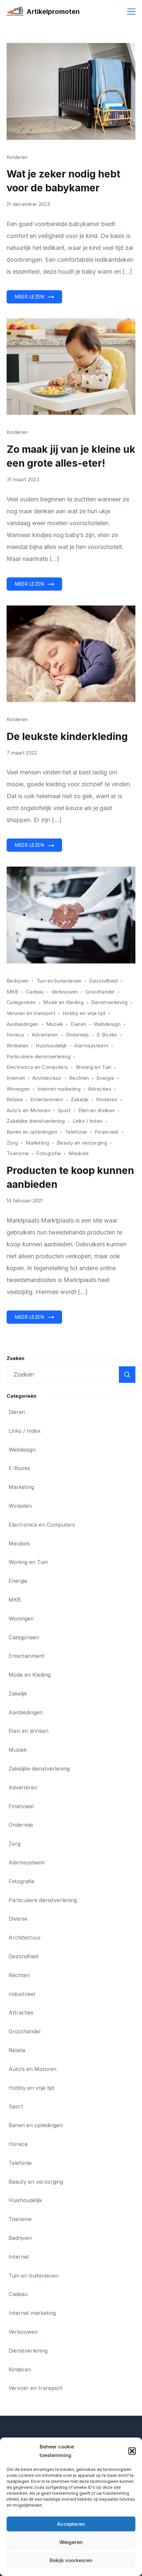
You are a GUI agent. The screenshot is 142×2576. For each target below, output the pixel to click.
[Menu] (131, 12)
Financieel (107, 1132)
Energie (105, 1078)
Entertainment (47, 1099)
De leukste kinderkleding (67, 736)
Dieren (78, 1024)
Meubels (79, 1153)
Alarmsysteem (91, 1046)
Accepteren (71, 2524)
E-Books (107, 1035)
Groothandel (100, 992)
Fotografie (49, 1153)
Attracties (100, 1089)
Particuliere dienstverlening (38, 1056)
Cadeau (35, 992)
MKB (12, 992)
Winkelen (17, 1046)
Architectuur (47, 1078)
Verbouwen (65, 992)
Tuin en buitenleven (59, 981)
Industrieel (22, 1994)
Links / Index (88, 1121)
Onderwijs (77, 1035)
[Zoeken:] (71, 1375)
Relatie (15, 1099)
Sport (64, 1110)
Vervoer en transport (31, 1013)
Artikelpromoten (53, 12)
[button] (132, 2451)
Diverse (18, 1919)
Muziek (55, 1024)
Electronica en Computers (37, 1067)
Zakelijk (80, 1099)
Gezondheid (103, 981)
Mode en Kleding (63, 1002)
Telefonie (76, 1132)
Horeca (15, 1035)
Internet (16, 1078)
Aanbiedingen (23, 1024)
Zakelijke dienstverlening (36, 1121)
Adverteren (45, 1035)
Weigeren (71, 2542)
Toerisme (18, 1153)
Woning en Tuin (93, 1067)
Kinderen (17, 157)
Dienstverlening (109, 1002)
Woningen (18, 1089)
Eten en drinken (97, 1110)
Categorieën (21, 1002)
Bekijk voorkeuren (71, 2560)
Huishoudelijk (51, 1046)
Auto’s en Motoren (28, 1110)
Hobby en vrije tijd (84, 1013)
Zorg (12, 1143)
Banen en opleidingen (32, 1132)
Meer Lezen (29, 297)
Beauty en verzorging (82, 1143)
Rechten (79, 1078)
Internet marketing (59, 1089)
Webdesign (107, 1024)
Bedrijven (18, 981)
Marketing (37, 1143)
